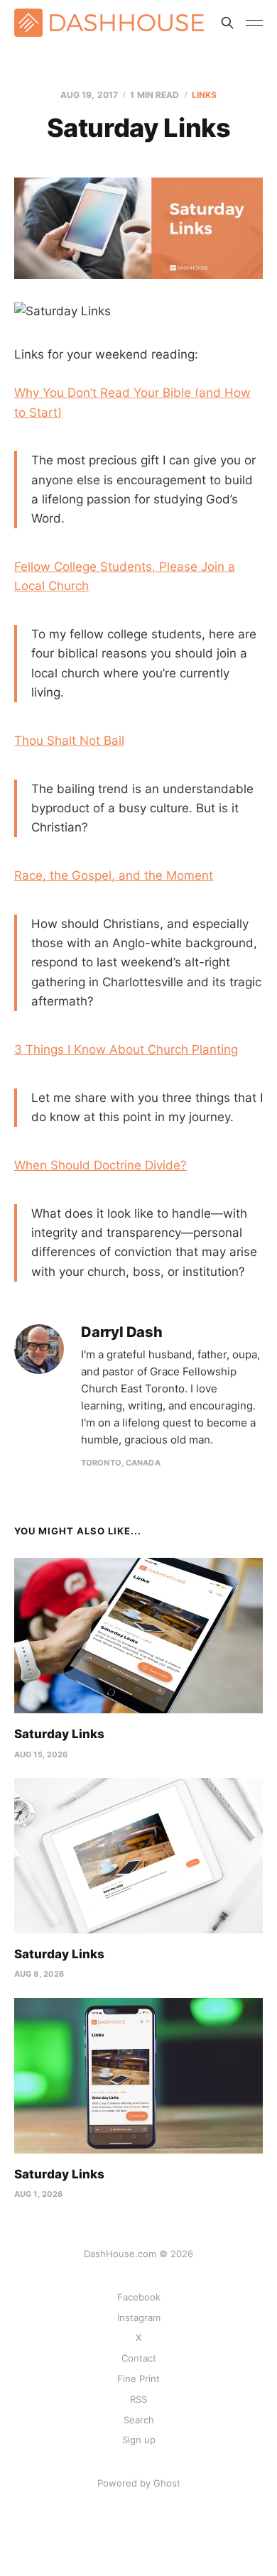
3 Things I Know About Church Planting (126, 1049)
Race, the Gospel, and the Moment (114, 875)
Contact (139, 2358)
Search (139, 2420)
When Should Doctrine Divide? (101, 1165)
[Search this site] (227, 23)
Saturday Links (59, 1734)
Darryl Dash (122, 1332)
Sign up (139, 2440)
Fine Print (138, 2379)
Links (205, 95)
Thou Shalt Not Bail (69, 741)
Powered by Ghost (139, 2483)
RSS (138, 2399)
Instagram (139, 2318)
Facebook (139, 2297)
